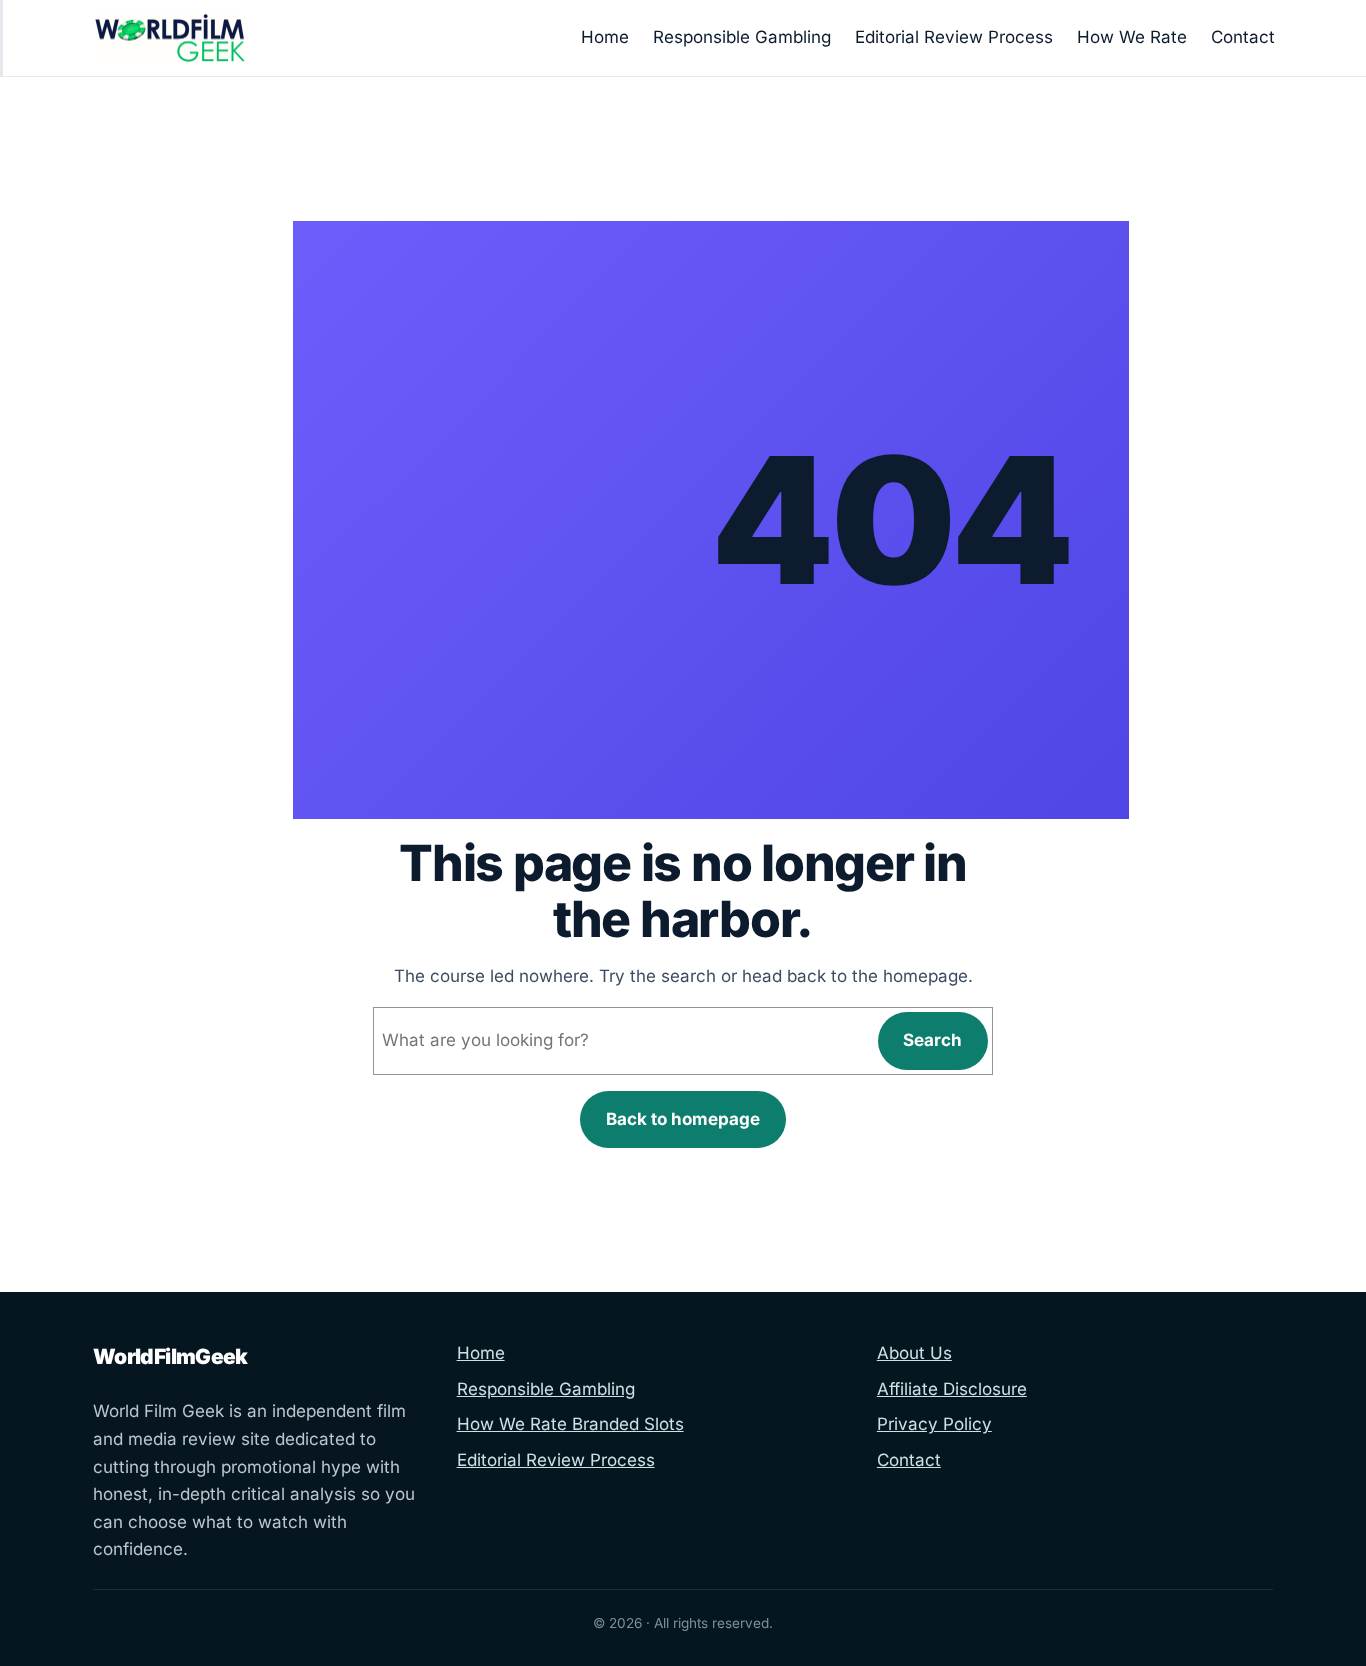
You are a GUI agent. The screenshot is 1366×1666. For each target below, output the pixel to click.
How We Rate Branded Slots (570, 1424)
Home (481, 1353)
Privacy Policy (934, 1424)
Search (932, 1040)
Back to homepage (683, 1119)
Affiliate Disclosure (952, 1389)
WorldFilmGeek (170, 1356)
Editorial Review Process (556, 1460)
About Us (914, 1353)
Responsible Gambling (546, 1389)
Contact (909, 1460)
